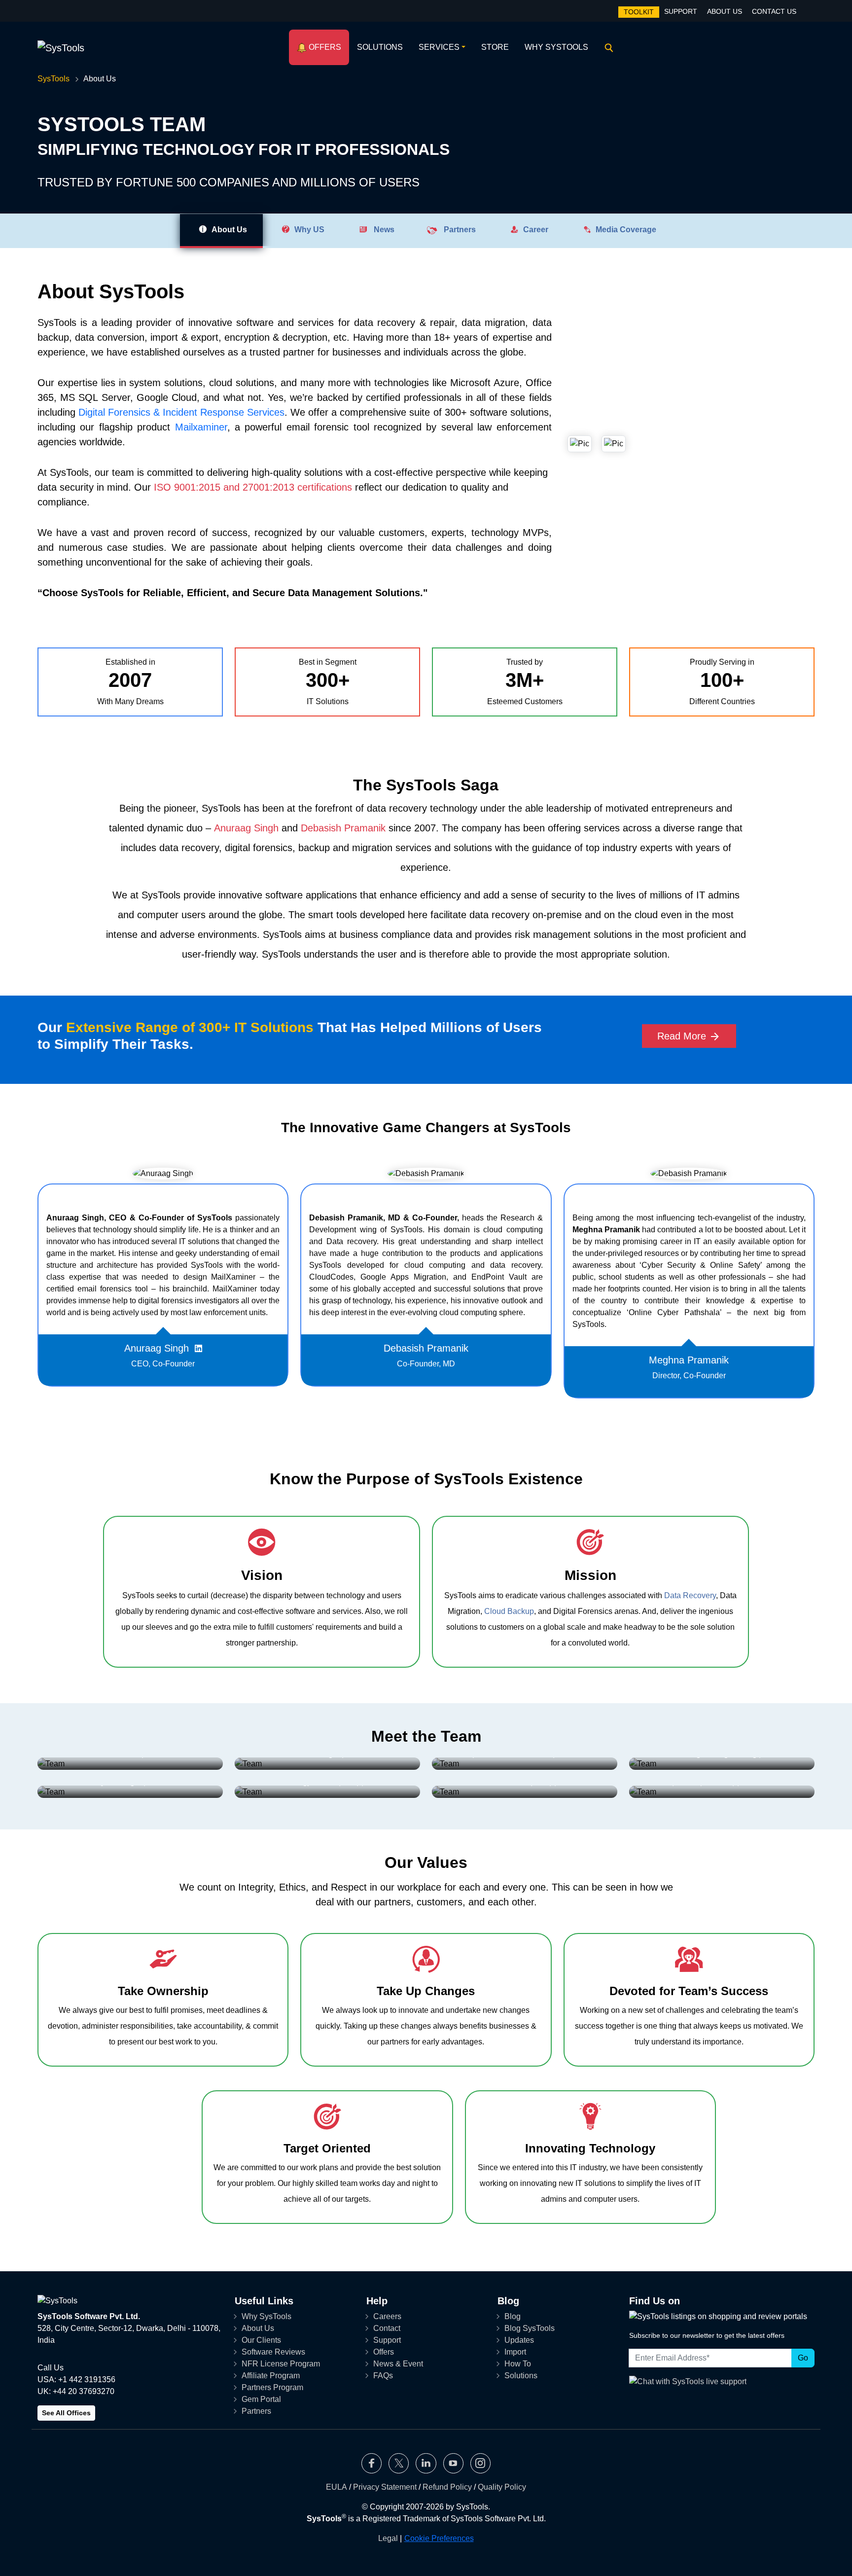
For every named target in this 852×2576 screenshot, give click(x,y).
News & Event (398, 2364)
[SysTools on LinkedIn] (426, 2463)
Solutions (380, 47)
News (381, 230)
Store (495, 47)
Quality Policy (502, 2487)
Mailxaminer (201, 427)
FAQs (383, 2376)
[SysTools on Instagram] (480, 2463)
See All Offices (66, 2413)
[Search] (607, 47)
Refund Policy (447, 2487)
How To (518, 2364)
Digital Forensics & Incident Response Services (181, 412)
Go (803, 2358)
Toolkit (639, 12)
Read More (683, 1036)
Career (534, 230)
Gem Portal (261, 2399)
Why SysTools (556, 47)
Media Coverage (624, 230)
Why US (307, 230)
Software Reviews (273, 2352)
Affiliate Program (271, 2376)
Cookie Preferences (439, 2538)
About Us (725, 11)
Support (681, 11)
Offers (324, 47)
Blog (513, 2316)
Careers (387, 2316)
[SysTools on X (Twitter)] (399, 2463)
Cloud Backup (509, 1611)
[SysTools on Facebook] (372, 2463)
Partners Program (272, 2387)
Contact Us (774, 11)
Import (515, 2352)
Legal (388, 2538)
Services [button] (439, 47)
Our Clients (261, 2340)
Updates (519, 2340)
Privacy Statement (385, 2487)
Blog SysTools (530, 2328)
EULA (337, 2487)
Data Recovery (690, 1595)
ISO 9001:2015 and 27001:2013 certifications (253, 487)
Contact (387, 2328)
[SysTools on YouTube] (453, 2463)
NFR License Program (281, 2364)
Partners (457, 230)
